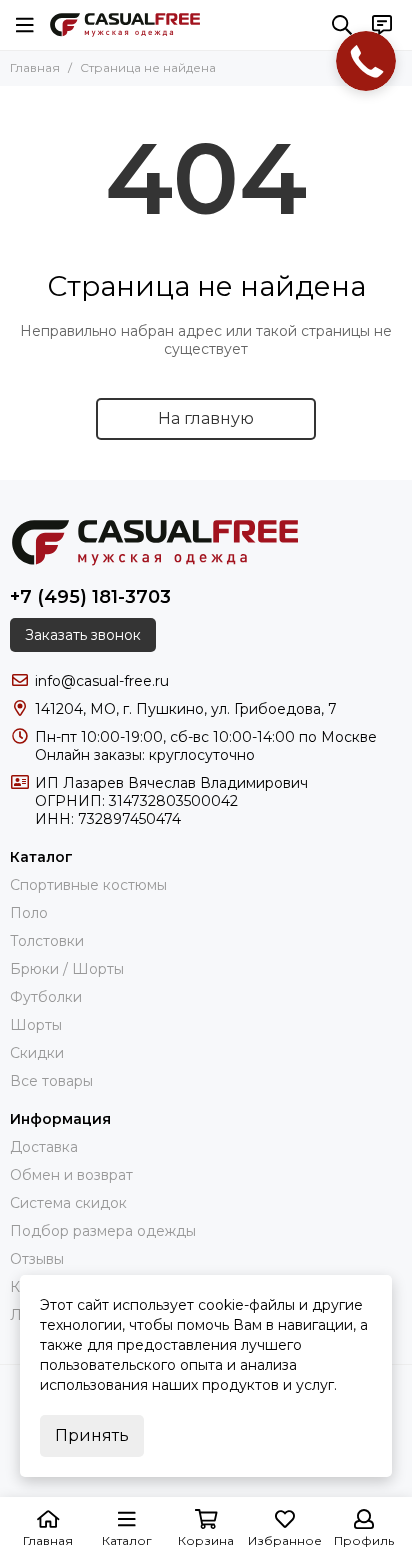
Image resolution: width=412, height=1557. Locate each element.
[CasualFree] (125, 25)
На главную (206, 418)
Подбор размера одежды (103, 1231)
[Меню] (25, 25)
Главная (35, 67)
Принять (92, 1435)
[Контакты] (382, 25)
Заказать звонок (83, 635)
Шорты (36, 1025)
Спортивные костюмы (88, 885)
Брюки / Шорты (67, 969)
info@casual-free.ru (102, 681)
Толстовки (47, 941)
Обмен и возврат (71, 1175)
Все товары (51, 1081)
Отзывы (37, 1259)
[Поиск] (342, 25)
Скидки (37, 1053)
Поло (29, 913)
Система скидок (68, 1203)
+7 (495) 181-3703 (90, 597)
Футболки (46, 997)
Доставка (44, 1147)
